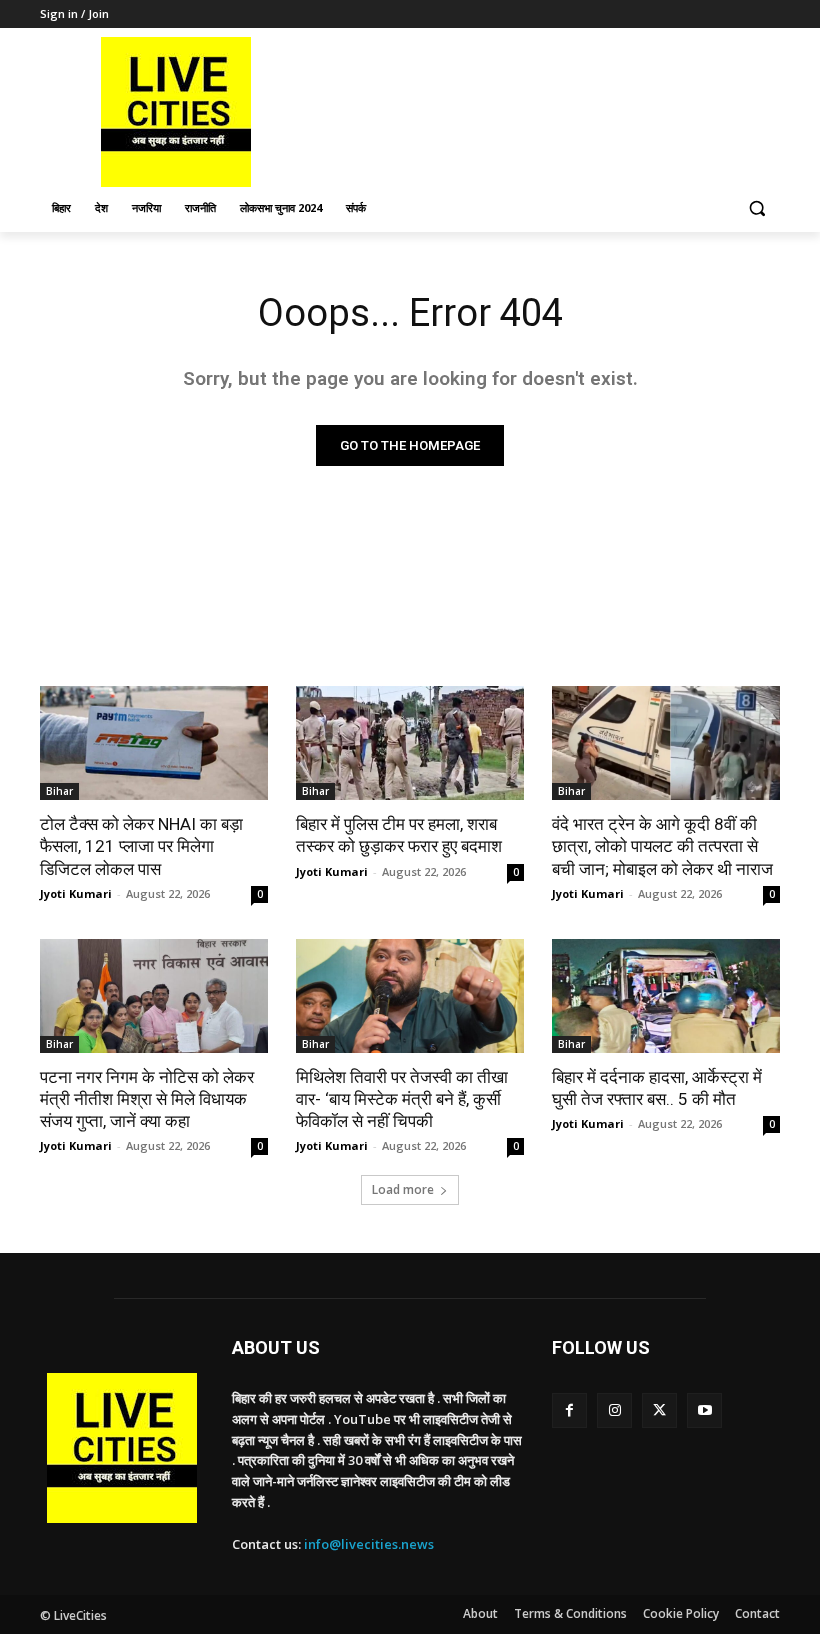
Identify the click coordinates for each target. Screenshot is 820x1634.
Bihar (59, 791)
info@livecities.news (369, 1544)
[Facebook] (569, 1410)
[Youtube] (704, 1410)
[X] (659, 1410)
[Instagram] (614, 1410)
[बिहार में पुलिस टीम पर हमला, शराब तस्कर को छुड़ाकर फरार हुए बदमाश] (410, 743)
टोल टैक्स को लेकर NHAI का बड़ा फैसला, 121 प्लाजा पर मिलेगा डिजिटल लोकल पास (141, 846)
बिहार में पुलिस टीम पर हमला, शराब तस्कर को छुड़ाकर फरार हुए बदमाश (399, 835)
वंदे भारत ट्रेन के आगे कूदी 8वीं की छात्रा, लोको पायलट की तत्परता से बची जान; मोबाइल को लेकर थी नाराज (662, 846)
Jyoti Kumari (76, 893)
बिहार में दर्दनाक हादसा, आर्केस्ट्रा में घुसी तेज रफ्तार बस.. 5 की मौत (657, 1088)
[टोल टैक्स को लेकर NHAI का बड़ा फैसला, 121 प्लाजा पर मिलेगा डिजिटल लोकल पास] (154, 743)
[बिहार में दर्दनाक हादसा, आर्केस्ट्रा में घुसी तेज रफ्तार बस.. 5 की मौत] (666, 996)
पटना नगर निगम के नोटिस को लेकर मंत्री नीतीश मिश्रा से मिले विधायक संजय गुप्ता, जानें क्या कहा (147, 1099)
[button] (756, 208)
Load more (403, 1189)
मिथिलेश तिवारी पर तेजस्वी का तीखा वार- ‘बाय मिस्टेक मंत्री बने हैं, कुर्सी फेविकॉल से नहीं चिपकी (402, 1099)
